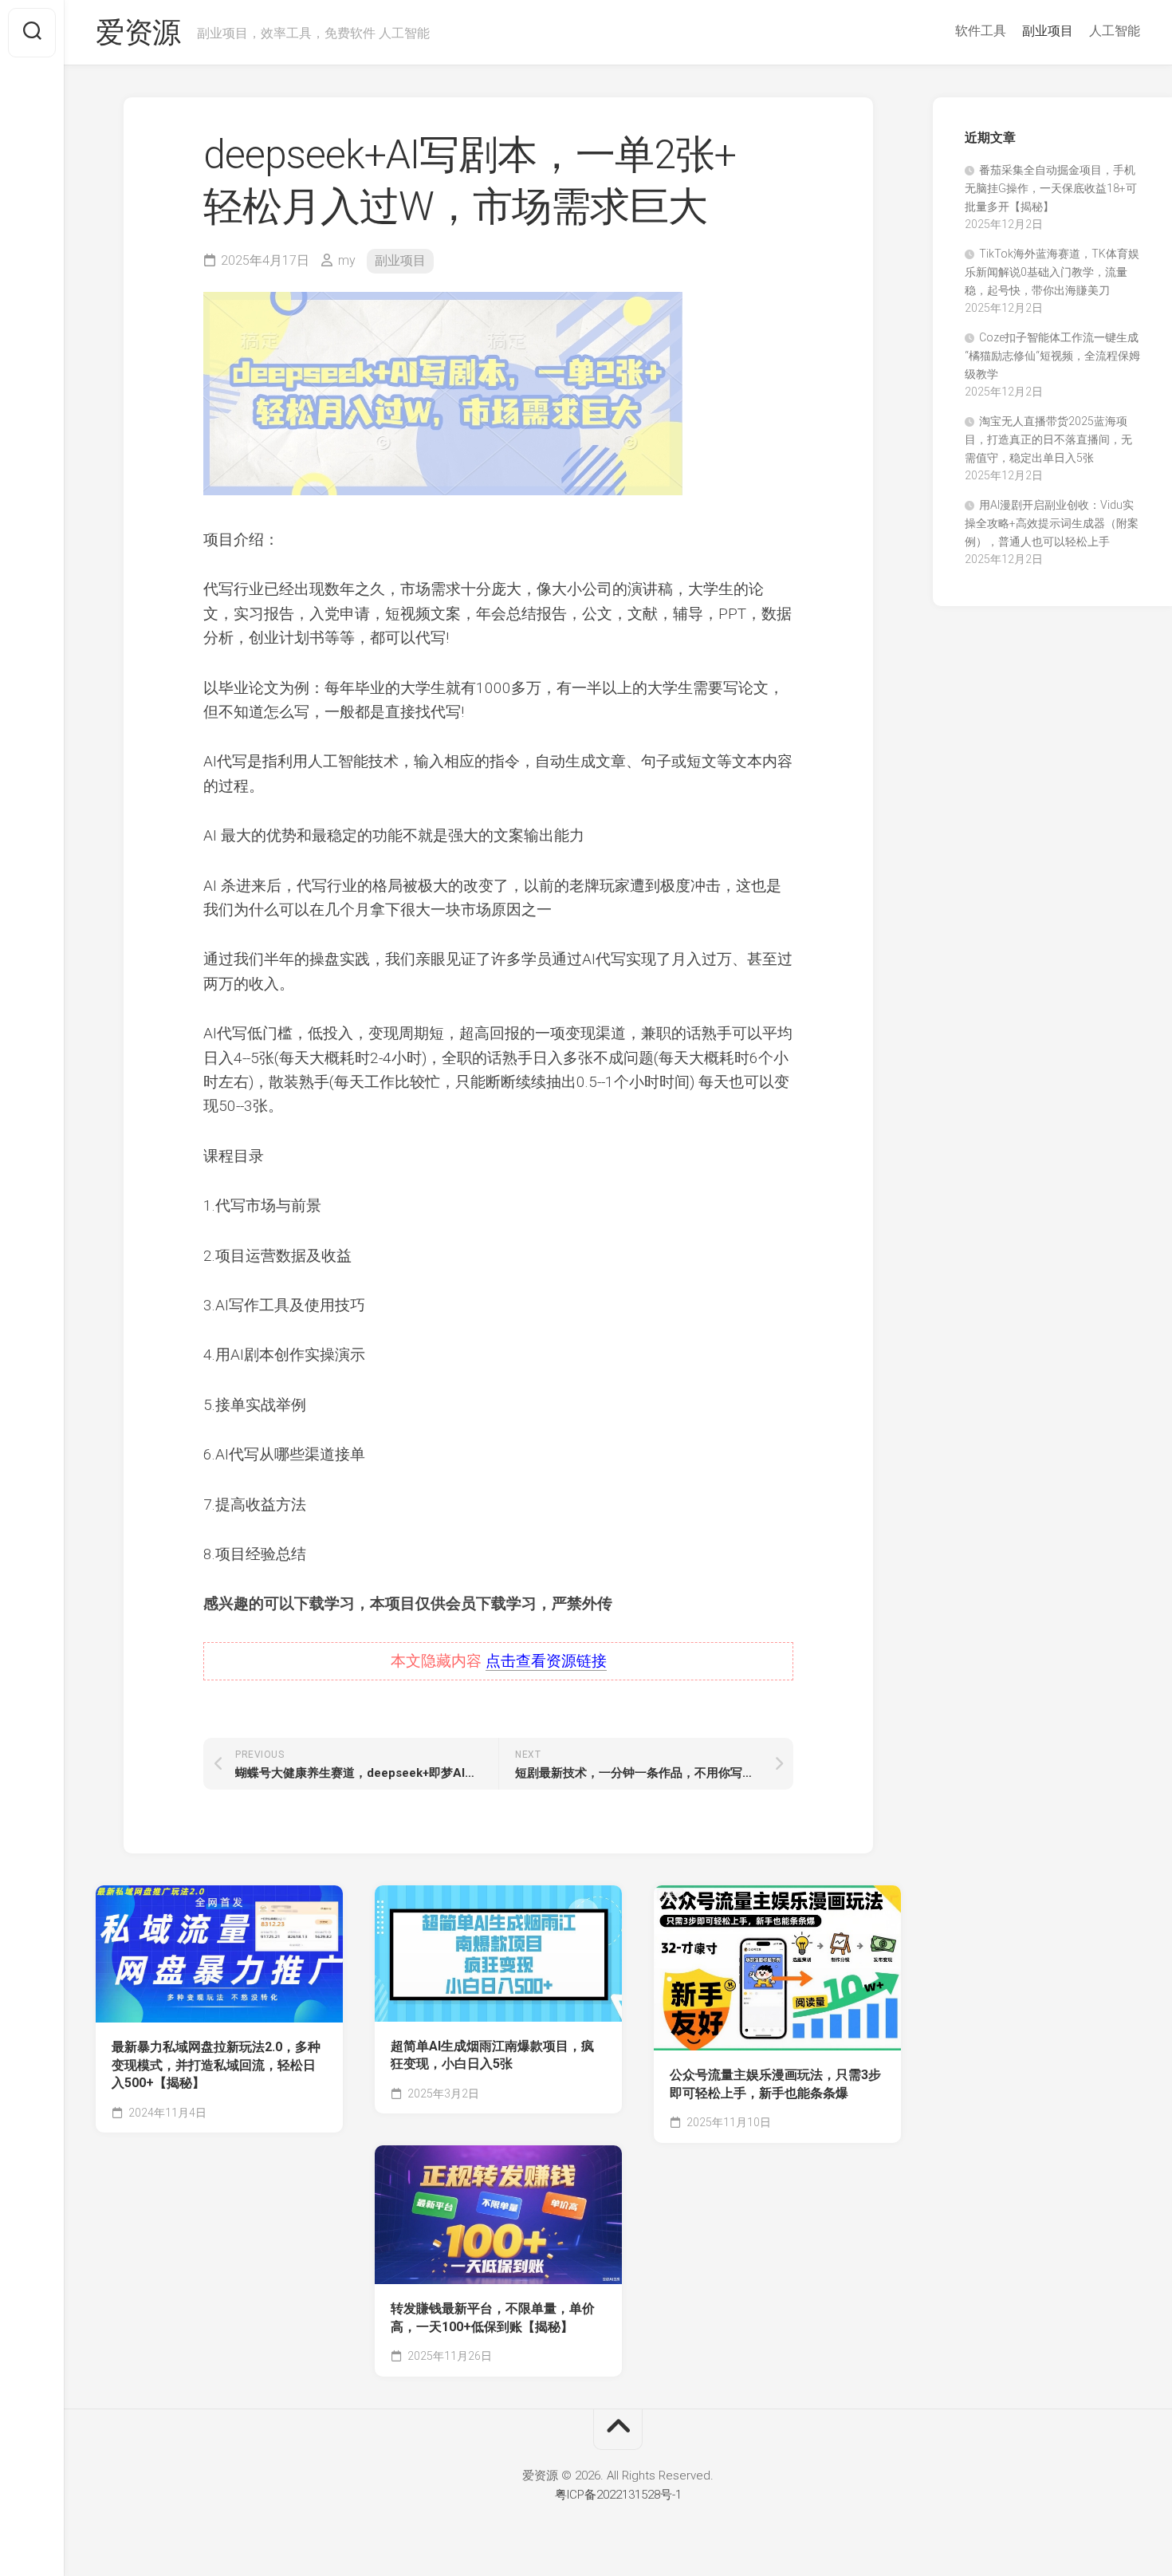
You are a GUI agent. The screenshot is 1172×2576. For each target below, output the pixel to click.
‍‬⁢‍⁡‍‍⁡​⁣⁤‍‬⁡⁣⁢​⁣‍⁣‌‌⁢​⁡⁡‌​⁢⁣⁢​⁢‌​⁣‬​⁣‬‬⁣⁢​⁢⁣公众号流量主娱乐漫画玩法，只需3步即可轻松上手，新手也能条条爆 (775, 2084)
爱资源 (138, 33)
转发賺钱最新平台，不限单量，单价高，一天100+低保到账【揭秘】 (493, 2318)
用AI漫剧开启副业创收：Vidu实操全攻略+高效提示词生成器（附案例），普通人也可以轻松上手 (1052, 523)
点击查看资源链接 (546, 1661)
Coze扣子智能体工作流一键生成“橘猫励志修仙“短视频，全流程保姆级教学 (1052, 356)
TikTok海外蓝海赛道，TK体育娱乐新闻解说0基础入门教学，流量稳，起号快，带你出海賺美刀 (1052, 272)
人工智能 (1115, 31)
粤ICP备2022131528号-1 (618, 2495)
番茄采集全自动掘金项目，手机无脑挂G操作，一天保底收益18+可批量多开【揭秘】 (1051, 188)
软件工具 (981, 31)
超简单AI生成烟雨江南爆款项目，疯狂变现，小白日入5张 (492, 2055)
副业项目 (1048, 31)
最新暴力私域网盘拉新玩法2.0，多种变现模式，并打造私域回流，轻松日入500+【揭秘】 (216, 2065)
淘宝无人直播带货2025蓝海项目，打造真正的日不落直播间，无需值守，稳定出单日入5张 (1048, 439)
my (347, 260)
